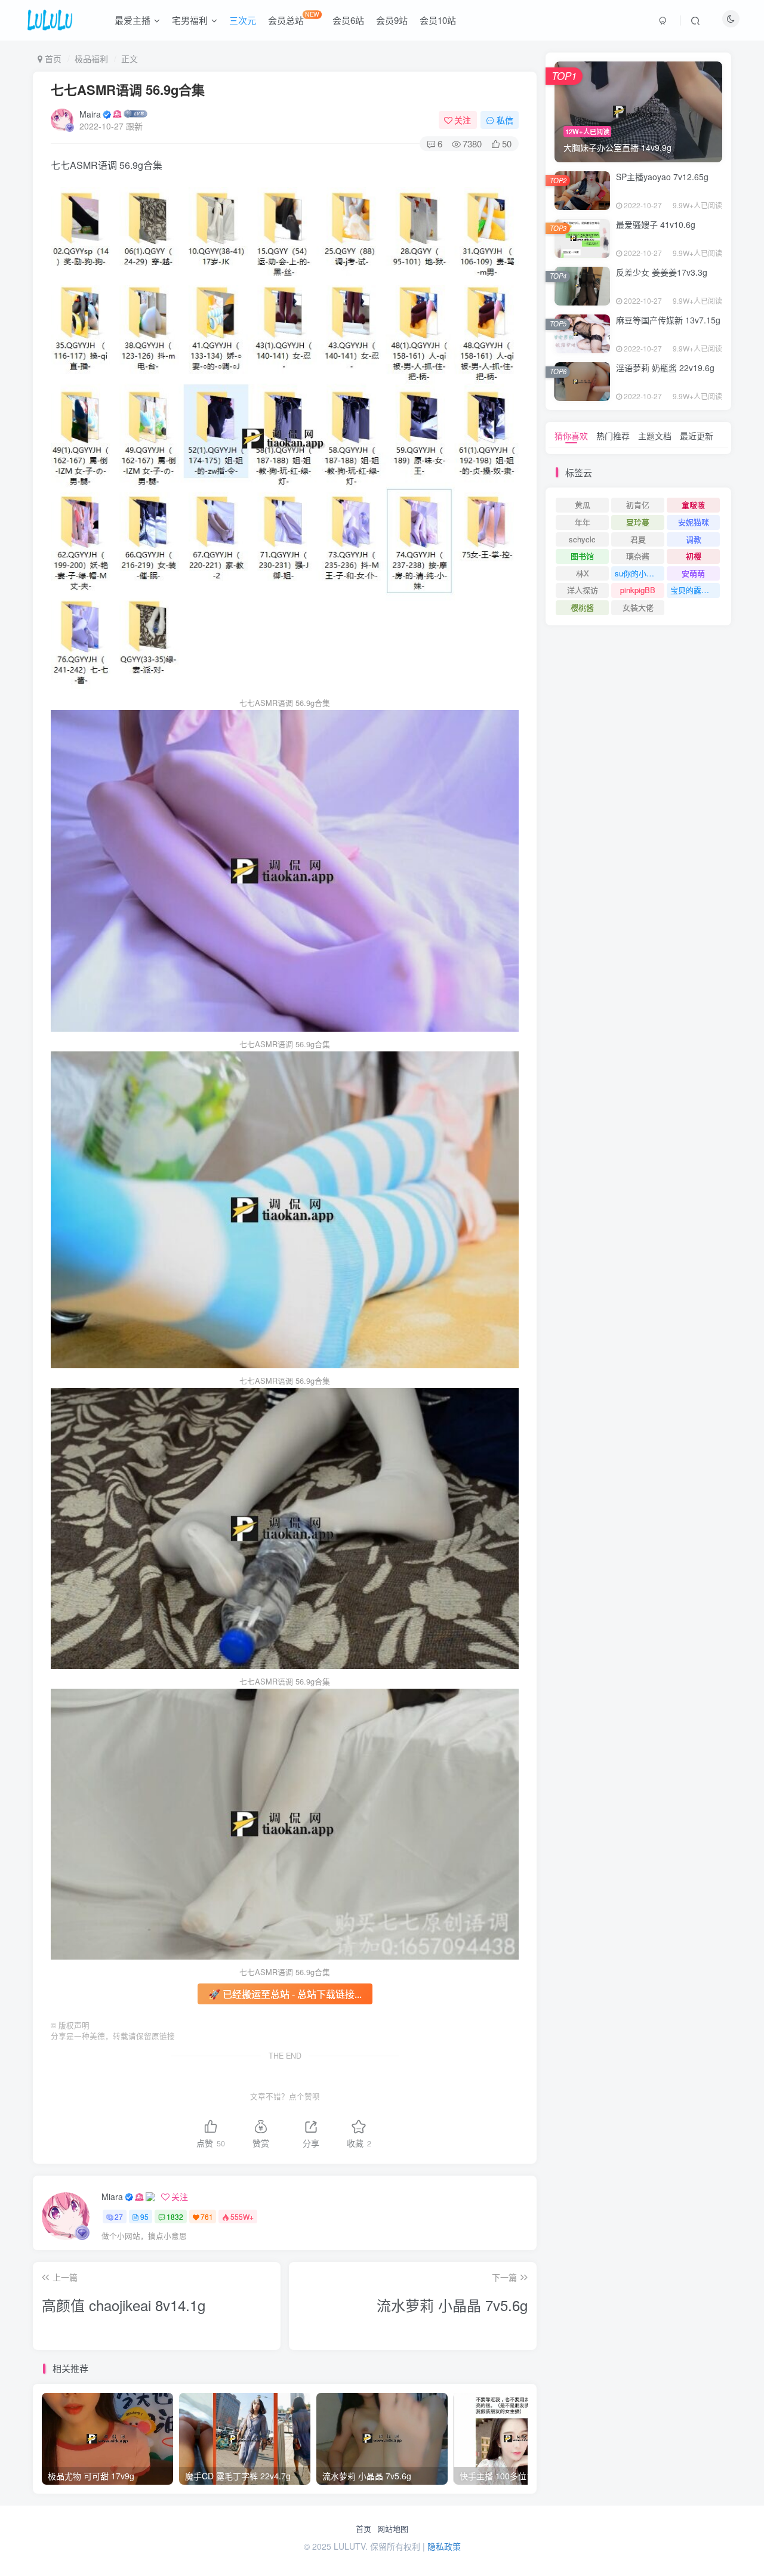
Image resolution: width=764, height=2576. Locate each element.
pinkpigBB (638, 590)
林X (583, 573)
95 (144, 2216)
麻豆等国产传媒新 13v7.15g (668, 320)
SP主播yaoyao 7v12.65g (662, 177)
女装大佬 (638, 607)
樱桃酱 (582, 607)
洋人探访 (583, 590)
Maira (90, 114)
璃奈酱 (638, 556)
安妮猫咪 (694, 522)
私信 (505, 120)
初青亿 (638, 505)
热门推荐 (613, 436)
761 (207, 2216)
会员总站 (294, 18)
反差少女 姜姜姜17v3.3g (662, 272)
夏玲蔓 (638, 522)
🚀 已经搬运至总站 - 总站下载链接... (285, 1994)
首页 (363, 2529)
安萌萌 (693, 573)
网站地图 (393, 2529)
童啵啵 (693, 505)
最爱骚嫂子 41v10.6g (656, 224)
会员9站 (392, 20)
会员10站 (438, 20)
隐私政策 (444, 2546)
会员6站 (348, 20)
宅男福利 (190, 20)
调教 (694, 539)
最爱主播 (133, 20)
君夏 (638, 539)
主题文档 (655, 436)
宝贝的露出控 (694, 590)
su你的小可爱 (638, 573)
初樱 (694, 556)
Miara (112, 2196)
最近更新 (697, 436)
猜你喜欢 (571, 436)
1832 (175, 2216)
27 (119, 2216)
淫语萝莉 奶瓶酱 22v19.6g (665, 368)
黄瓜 (583, 505)
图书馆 (582, 556)
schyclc (582, 539)
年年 (583, 522)
